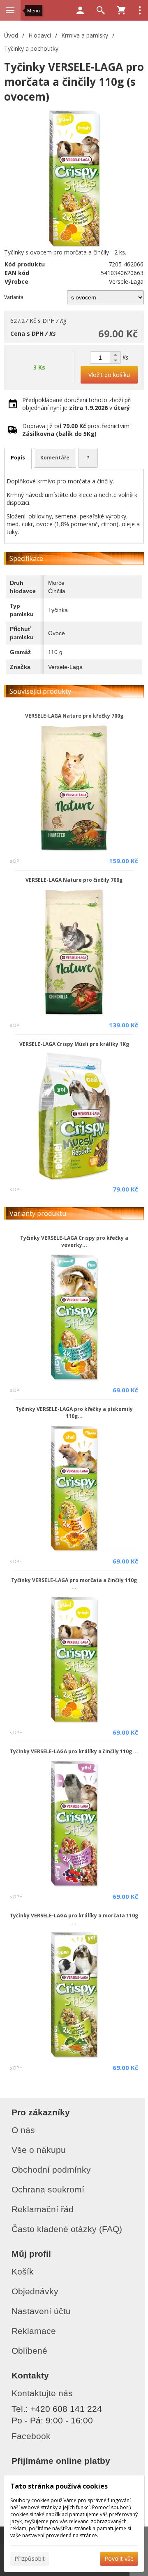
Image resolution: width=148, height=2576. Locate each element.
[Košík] (121, 10)
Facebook (31, 2436)
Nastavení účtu (41, 2311)
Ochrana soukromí (48, 2189)
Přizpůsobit (30, 2558)
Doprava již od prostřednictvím (76, 430)
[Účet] (80, 10)
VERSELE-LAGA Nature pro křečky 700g (74, 716)
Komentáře (55, 458)
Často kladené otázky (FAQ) (67, 2229)
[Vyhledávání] (101, 10)
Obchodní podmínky (51, 2170)
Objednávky (35, 2291)
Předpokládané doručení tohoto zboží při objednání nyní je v (77, 404)
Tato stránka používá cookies (59, 2486)
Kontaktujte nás (42, 2393)
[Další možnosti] (140, 10)
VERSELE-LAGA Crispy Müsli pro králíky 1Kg (74, 1044)
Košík (23, 2271)
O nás (23, 2130)
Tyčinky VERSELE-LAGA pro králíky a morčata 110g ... (74, 1919)
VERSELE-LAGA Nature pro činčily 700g (74, 880)
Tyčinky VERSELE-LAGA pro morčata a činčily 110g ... (74, 1584)
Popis (18, 458)
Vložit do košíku (109, 375)
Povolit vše (119, 2558)
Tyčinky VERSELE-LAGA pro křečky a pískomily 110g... (74, 1413)
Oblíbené (29, 2351)
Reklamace (34, 2331)
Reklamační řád (43, 2209)
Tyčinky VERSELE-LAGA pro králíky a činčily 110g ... (74, 1751)
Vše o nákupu (39, 2150)
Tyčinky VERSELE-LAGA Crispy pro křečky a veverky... (74, 1241)
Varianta (14, 297)
